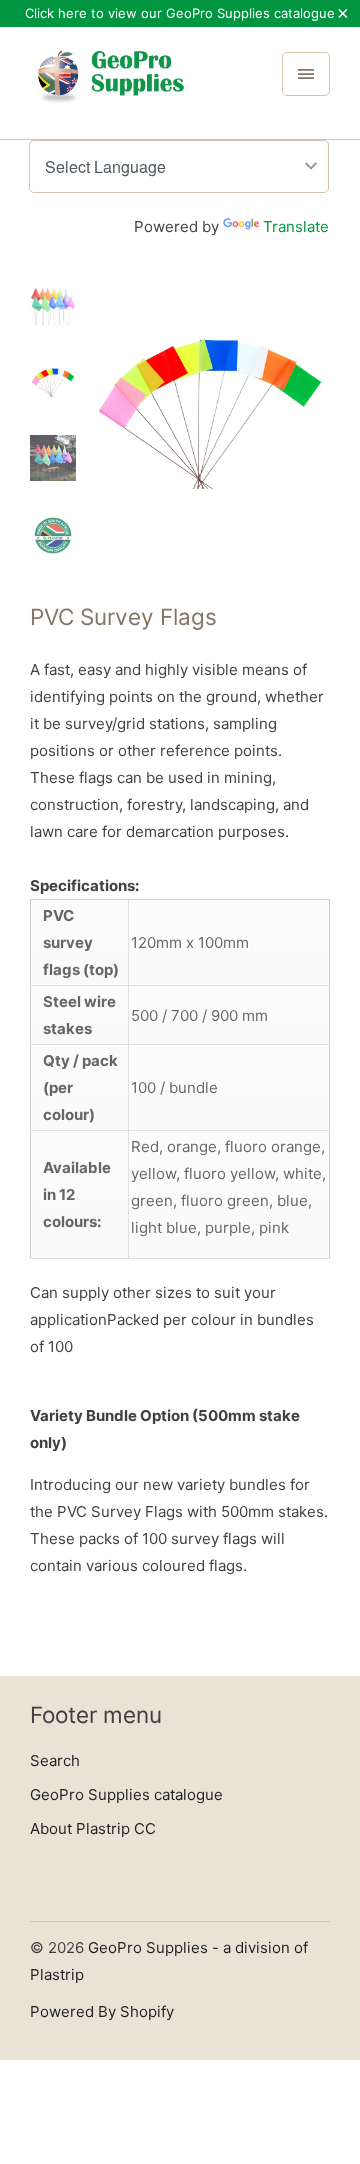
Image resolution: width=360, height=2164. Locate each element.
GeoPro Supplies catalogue (126, 1794)
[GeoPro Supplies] (110, 90)
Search (55, 1760)
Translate (296, 226)
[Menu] (306, 74)
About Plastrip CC (93, 1828)
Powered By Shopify (102, 2011)
